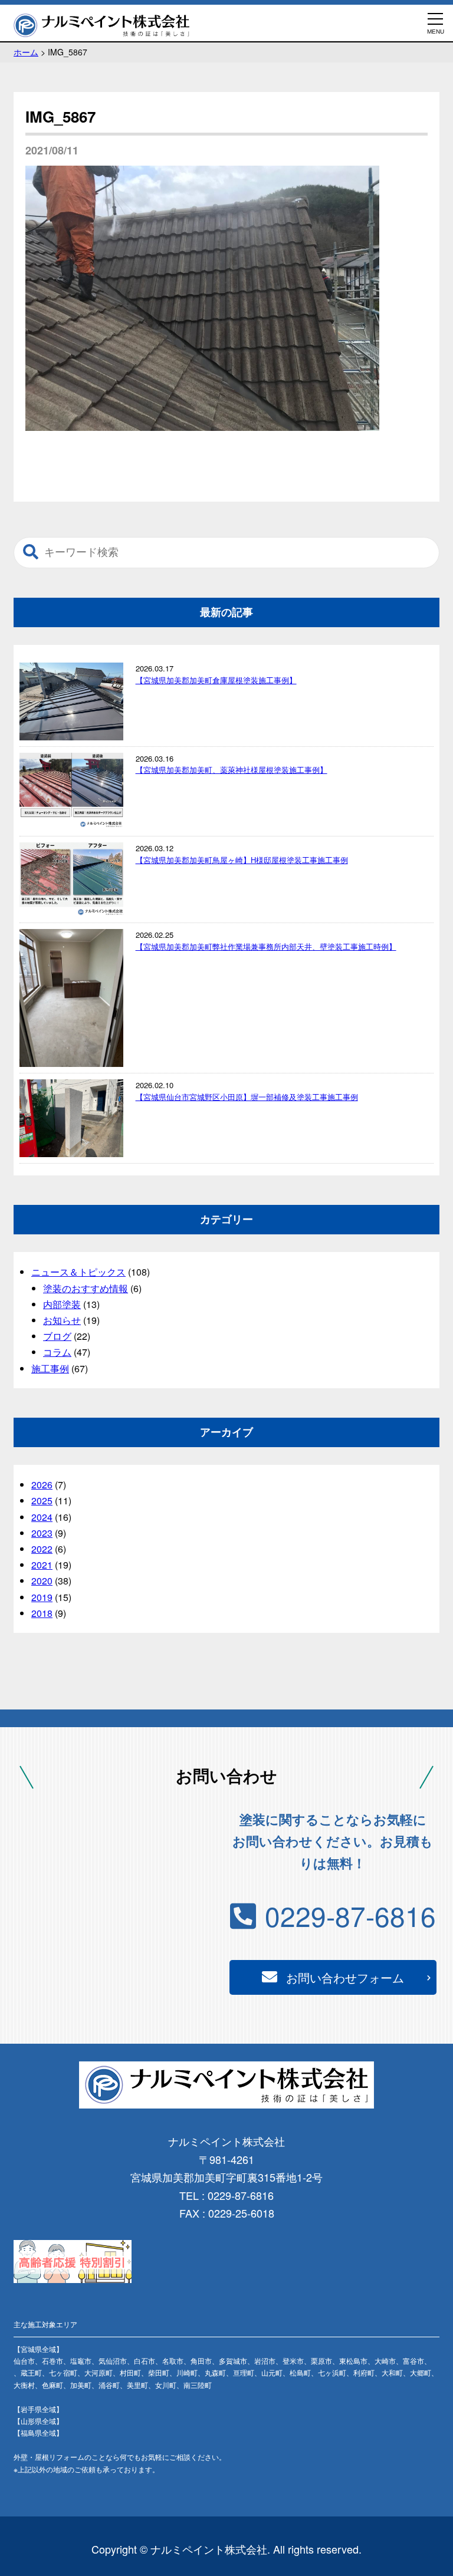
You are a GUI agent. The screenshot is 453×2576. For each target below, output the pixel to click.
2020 (42, 1581)
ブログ (57, 1336)
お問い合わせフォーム (345, 1977)
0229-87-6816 (350, 1915)
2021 (42, 1565)
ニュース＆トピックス (78, 1272)
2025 (42, 1501)
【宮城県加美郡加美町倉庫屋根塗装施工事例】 (216, 680)
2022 (42, 1549)
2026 (42, 1485)
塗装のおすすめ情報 (86, 1288)
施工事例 (50, 1368)
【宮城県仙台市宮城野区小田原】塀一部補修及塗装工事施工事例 (247, 1097)
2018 (42, 1613)
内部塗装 (62, 1304)
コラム (57, 1352)
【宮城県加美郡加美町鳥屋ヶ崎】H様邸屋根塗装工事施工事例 (242, 860)
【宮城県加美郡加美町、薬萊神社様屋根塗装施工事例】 (232, 770)
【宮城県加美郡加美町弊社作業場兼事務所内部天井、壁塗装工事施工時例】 (266, 946)
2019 (42, 1597)
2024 (42, 1517)
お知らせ (62, 1320)
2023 (42, 1533)
